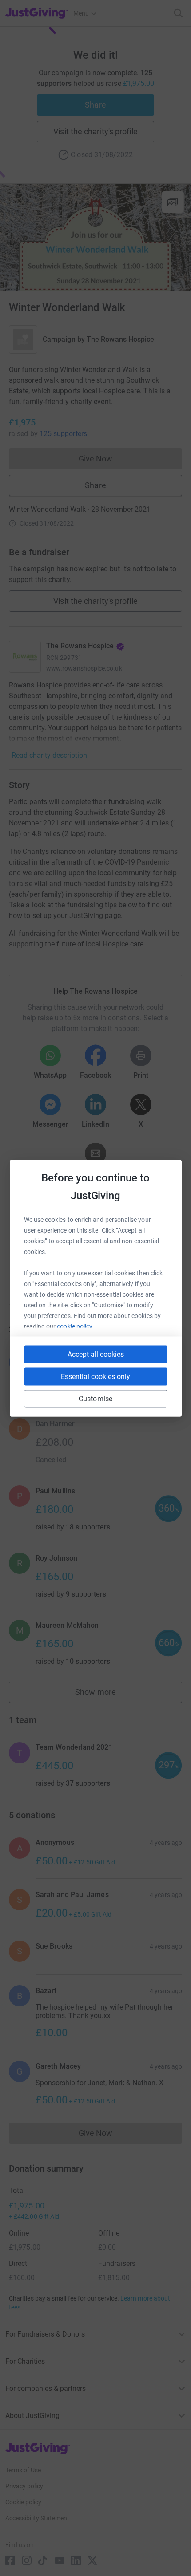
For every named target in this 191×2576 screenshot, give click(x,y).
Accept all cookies (96, 1354)
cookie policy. (75, 1326)
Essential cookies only (95, 1376)
